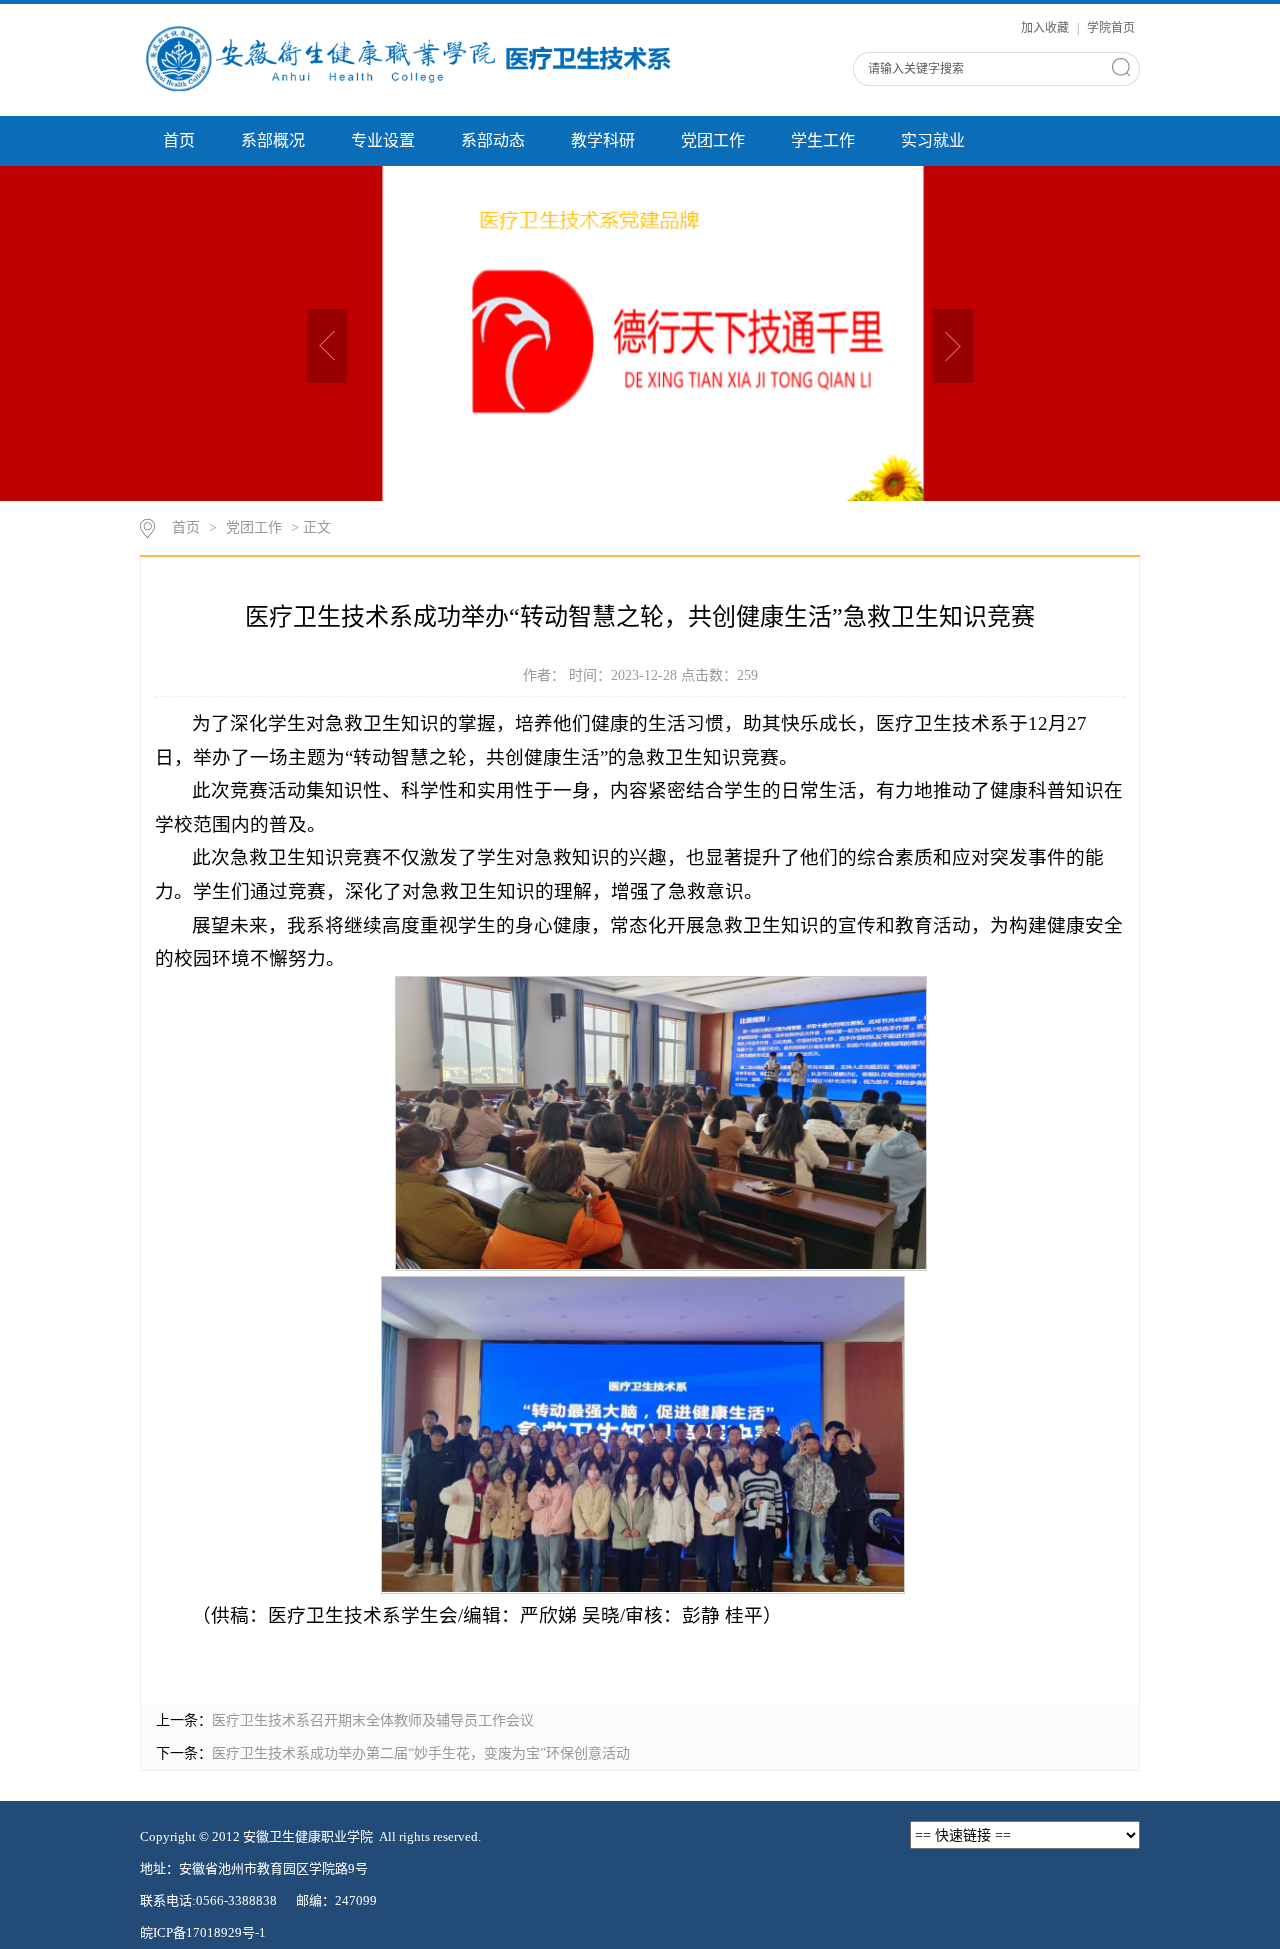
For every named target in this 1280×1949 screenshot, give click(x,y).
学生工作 (823, 140)
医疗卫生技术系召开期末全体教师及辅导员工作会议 (373, 1720)
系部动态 (493, 140)
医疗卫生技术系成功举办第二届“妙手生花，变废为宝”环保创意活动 (421, 1753)
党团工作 (713, 140)
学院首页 (1111, 28)
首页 (179, 140)
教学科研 (603, 140)
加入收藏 (1046, 28)
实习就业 (933, 140)
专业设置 (383, 140)
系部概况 (273, 140)
